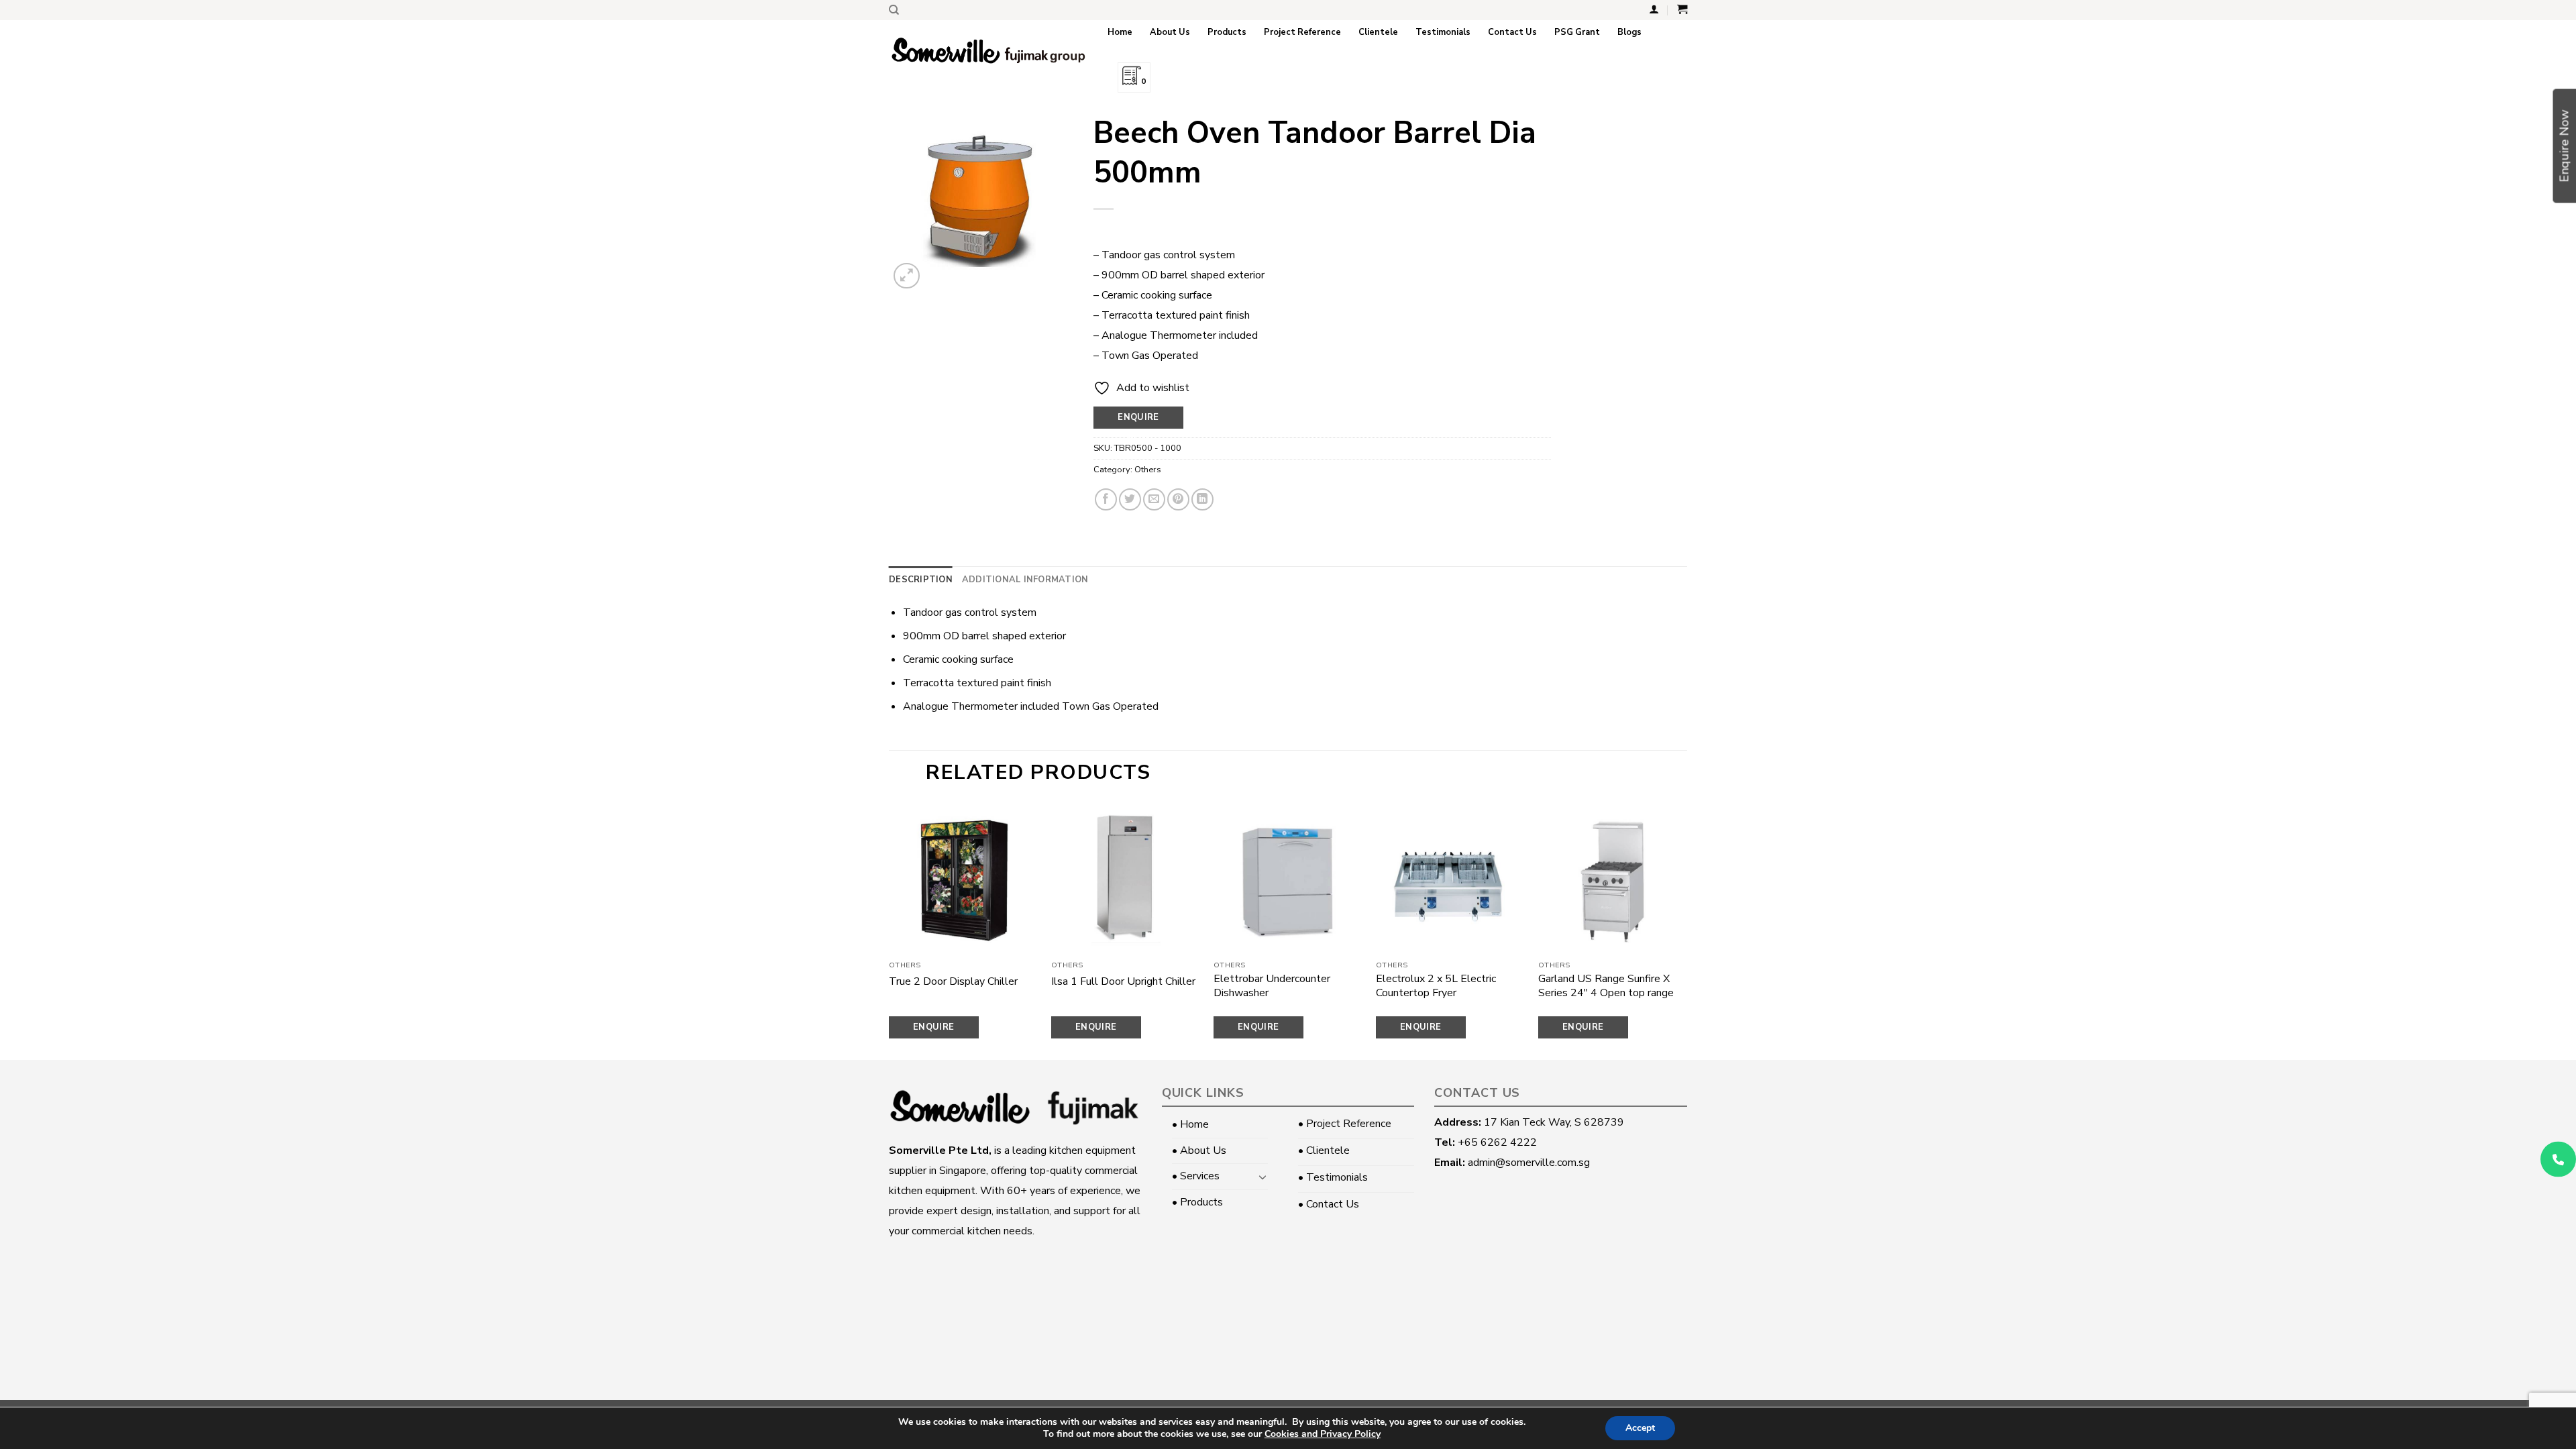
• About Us (1199, 1150)
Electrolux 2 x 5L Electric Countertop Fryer (1436, 986)
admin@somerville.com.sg (1529, 1163)
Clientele (1378, 32)
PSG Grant (1577, 32)
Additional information (1025, 580)
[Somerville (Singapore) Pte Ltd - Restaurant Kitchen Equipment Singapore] (988, 51)
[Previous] (890, 931)
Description (921, 580)
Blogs (1629, 32)
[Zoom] (907, 276)
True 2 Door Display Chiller (953, 982)
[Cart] (1682, 9)
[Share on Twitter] (1130, 499)
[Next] (1686, 931)
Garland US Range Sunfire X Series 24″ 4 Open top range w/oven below (1606, 993)
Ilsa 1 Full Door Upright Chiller (1123, 982)
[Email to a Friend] (1154, 499)
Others (1148, 470)
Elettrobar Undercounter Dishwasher (1272, 986)
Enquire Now (1138, 420)
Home (1120, 32)
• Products (1197, 1202)
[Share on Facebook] (1106, 499)
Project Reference (1302, 32)
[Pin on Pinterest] (1178, 499)
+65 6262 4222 (1497, 1142)
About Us (1170, 32)
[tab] (921, 580)
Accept (1640, 1428)
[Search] (894, 10)
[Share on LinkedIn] (1202, 499)
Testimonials (1443, 32)
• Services (1196, 1176)
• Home (1190, 1124)
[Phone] (2558, 1160)
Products (1227, 32)
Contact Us (1512, 32)
